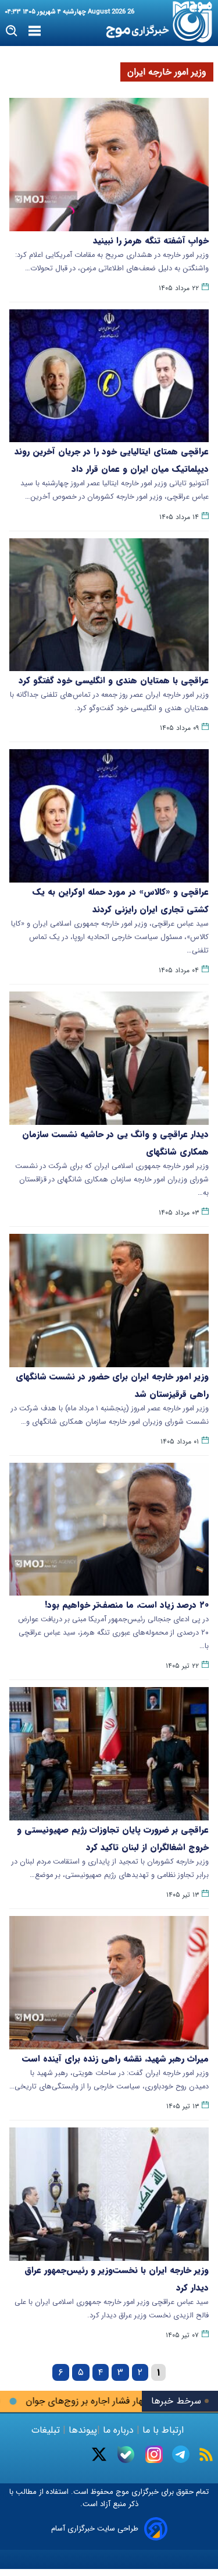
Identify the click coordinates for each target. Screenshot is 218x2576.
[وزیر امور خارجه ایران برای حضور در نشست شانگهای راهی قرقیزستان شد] (109, 1301)
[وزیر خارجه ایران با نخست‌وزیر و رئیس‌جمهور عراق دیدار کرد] (109, 2194)
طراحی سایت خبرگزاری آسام (95, 2529)
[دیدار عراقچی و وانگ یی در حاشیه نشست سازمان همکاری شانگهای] (109, 1058)
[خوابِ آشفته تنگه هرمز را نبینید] (109, 165)
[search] (12, 31)
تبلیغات (47, 2430)
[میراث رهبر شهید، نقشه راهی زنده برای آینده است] (109, 1983)
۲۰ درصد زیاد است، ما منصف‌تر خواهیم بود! (127, 1605)
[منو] (35, 31)
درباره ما (118, 2430)
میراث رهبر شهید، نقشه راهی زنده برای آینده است (115, 2059)
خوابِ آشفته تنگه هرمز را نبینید (151, 241)
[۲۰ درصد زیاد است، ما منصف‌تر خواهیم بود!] (109, 1529)
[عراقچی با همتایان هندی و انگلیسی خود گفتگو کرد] (109, 605)
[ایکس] (99, 2454)
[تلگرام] (181, 2454)
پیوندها (81, 2430)
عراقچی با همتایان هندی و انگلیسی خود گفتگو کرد (114, 680)
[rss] (206, 2455)
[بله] (126, 2455)
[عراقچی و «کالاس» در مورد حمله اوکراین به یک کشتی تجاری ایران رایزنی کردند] (109, 816)
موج (121, 2492)
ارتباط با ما (163, 2430)
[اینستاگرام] (154, 2454)
